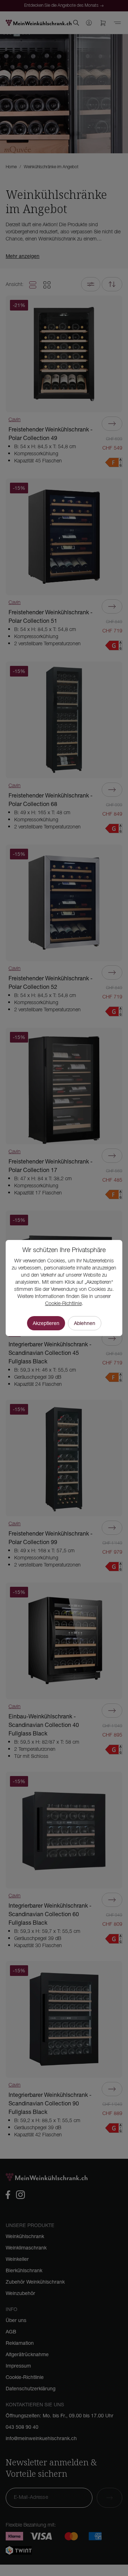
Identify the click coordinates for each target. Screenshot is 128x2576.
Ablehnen (85, 1323)
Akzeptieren (46, 1323)
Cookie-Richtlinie (63, 1304)
